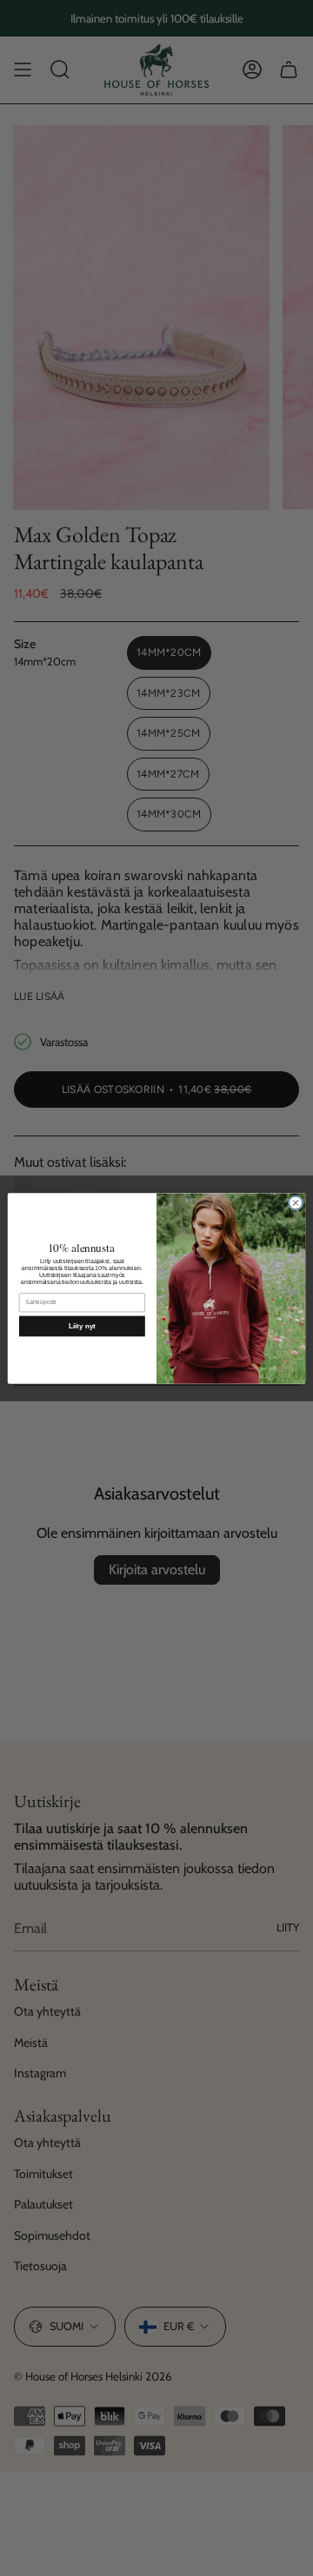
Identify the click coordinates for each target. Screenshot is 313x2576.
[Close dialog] (295, 1202)
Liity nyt (82, 1326)
